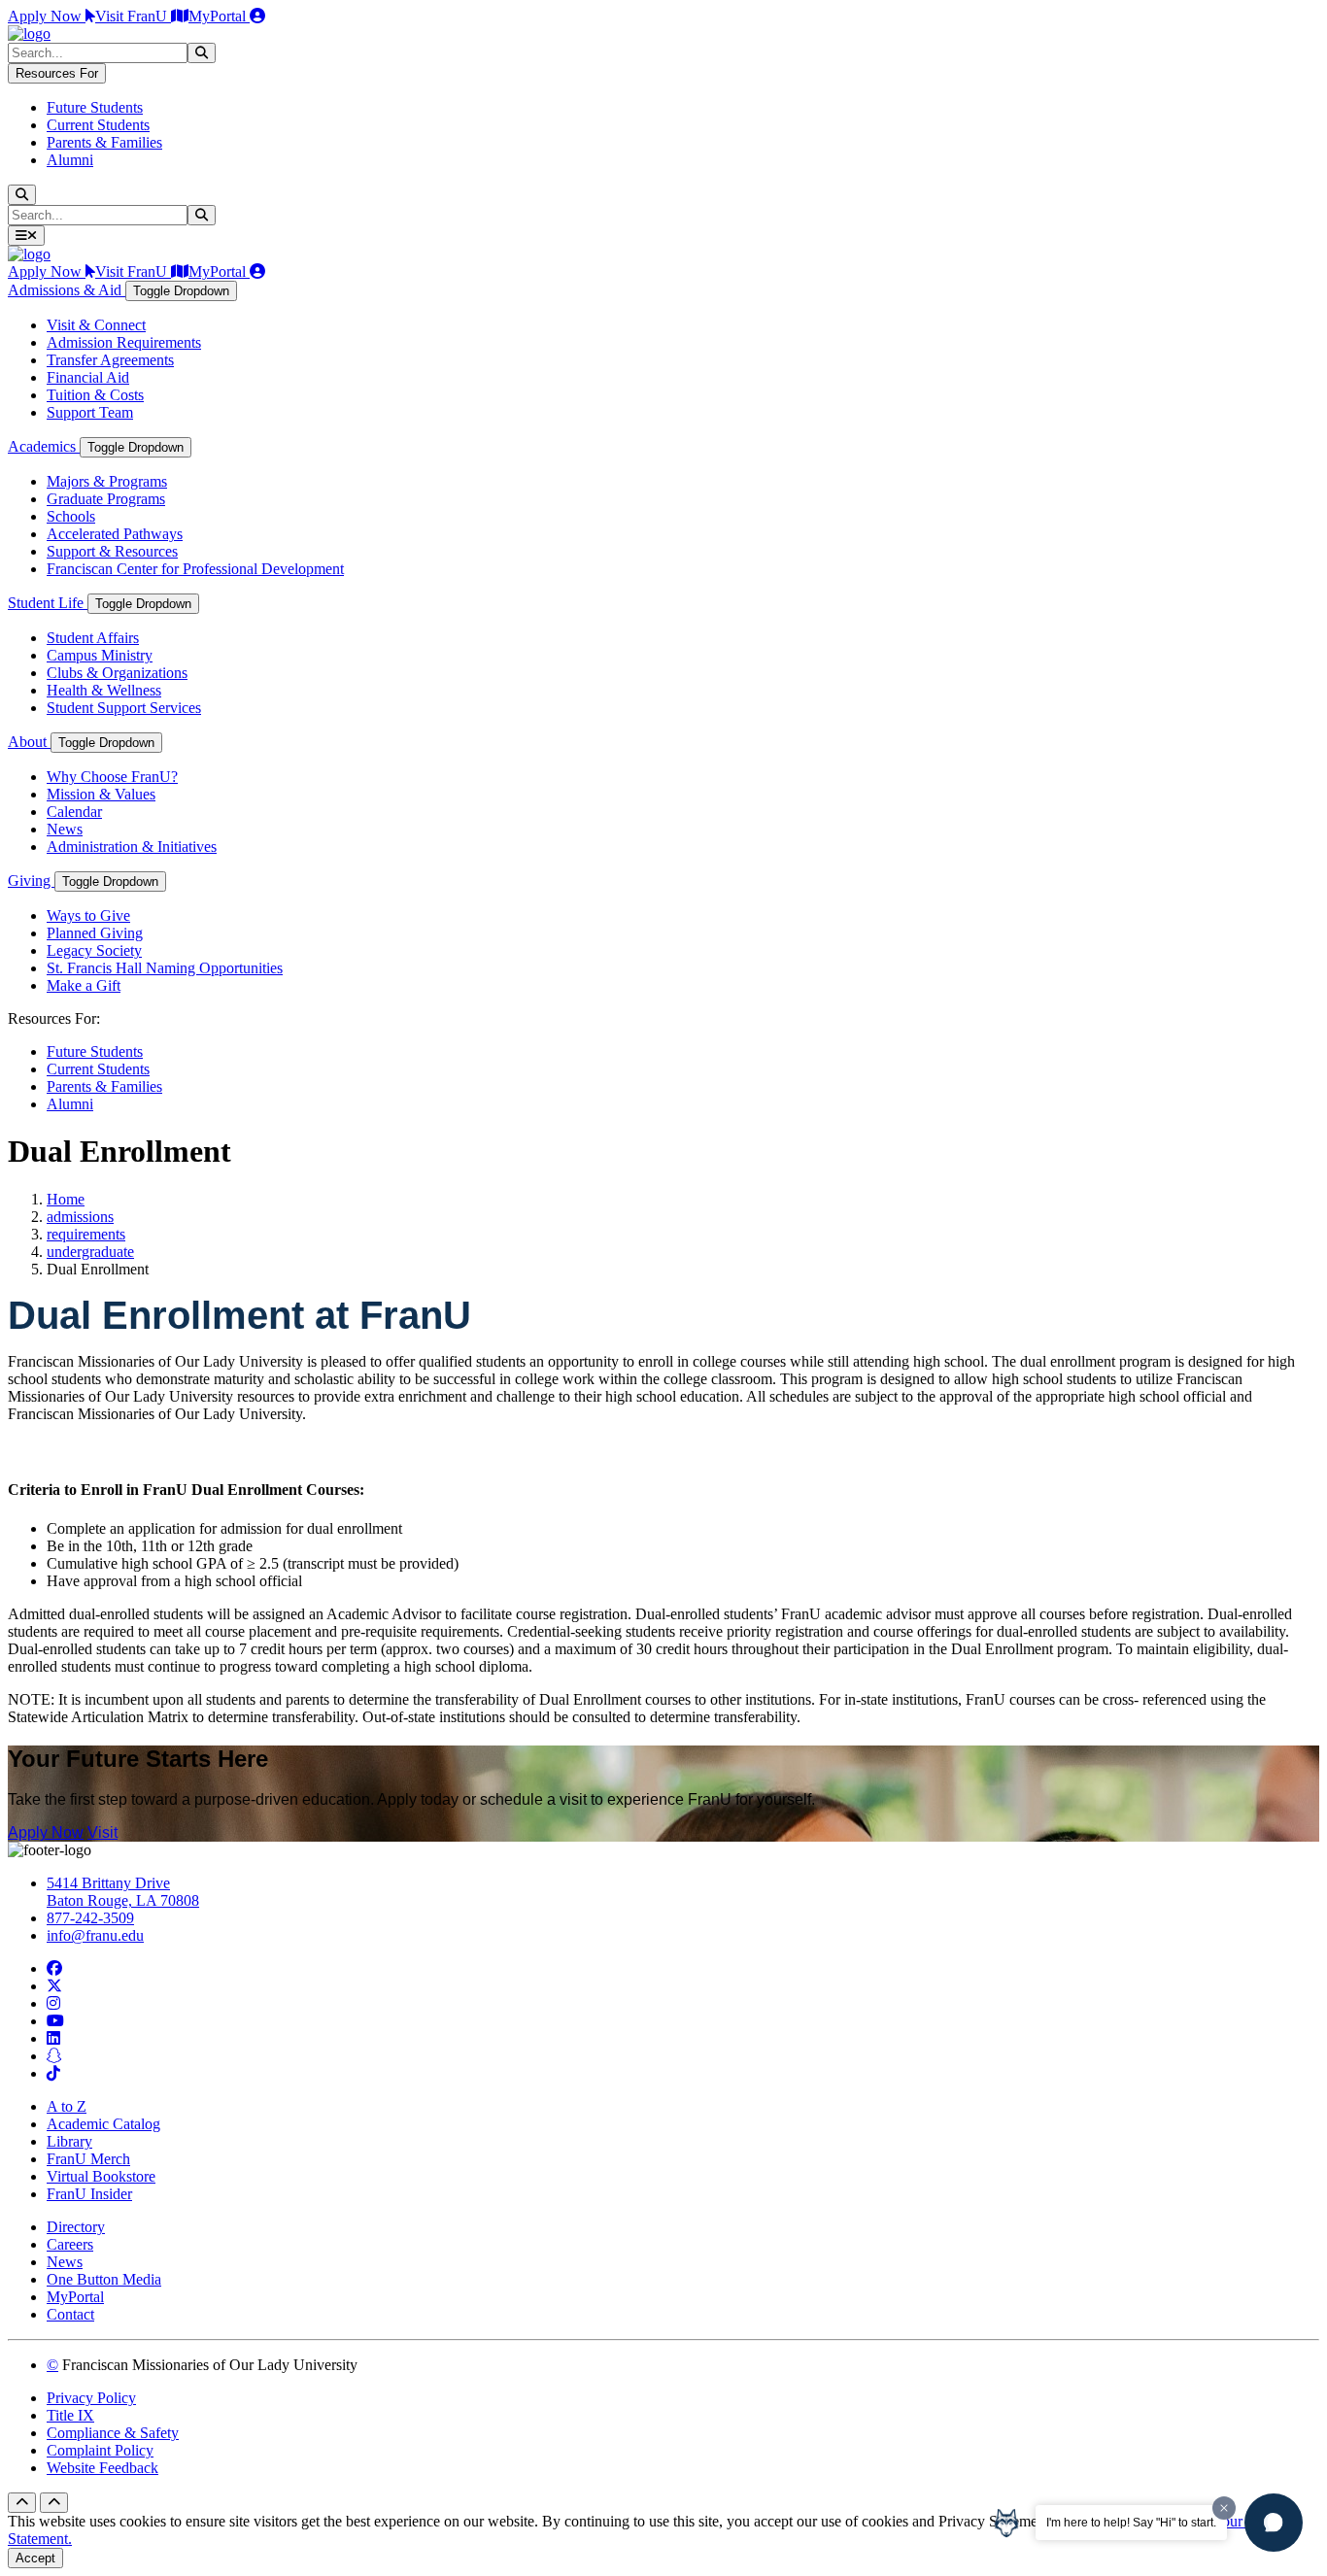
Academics (44, 446)
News (65, 829)
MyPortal (219, 16)
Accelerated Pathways (115, 534)
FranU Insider (89, 2194)
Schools (71, 516)
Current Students (98, 125)
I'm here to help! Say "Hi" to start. (1131, 2523)
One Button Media (104, 2279)
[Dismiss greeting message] (1224, 2508)
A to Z (67, 2106)
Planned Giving (95, 933)
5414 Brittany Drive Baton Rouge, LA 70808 (123, 1892)
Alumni (70, 160)
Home (66, 1199)
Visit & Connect (96, 325)
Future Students (95, 107)
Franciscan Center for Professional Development (195, 569)
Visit (102, 1832)
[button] (1274, 2523)
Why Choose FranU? (112, 777)
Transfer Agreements (110, 360)
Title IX (70, 2415)
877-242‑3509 (90, 1918)
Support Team (90, 412)
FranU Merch (88, 2159)
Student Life (48, 603)
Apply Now (47, 16)
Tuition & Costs (95, 395)
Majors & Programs (107, 481)
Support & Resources (112, 551)
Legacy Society (94, 950)
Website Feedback (102, 2468)
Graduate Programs (106, 499)
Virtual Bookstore (101, 2176)
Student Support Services (124, 708)
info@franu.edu (95, 1935)
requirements (86, 1234)
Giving (31, 881)
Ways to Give (88, 915)
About (29, 742)
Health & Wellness (104, 690)
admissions (80, 1217)
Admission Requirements (124, 342)
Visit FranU (133, 16)
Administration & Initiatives (132, 847)
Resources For (57, 73)
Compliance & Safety (113, 2433)
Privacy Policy (91, 2398)
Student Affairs (93, 638)
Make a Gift (84, 985)
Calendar (74, 812)
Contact (70, 2314)
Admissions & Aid (67, 290)
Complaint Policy (100, 2450)
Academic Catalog (103, 2124)
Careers (70, 2244)
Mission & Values (101, 794)
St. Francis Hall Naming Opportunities (165, 968)
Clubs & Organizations (117, 673)
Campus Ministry (100, 655)
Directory (76, 2227)
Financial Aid (88, 377)
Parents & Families (104, 142)
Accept (35, 2558)
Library (69, 2141)
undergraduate (90, 1252)
